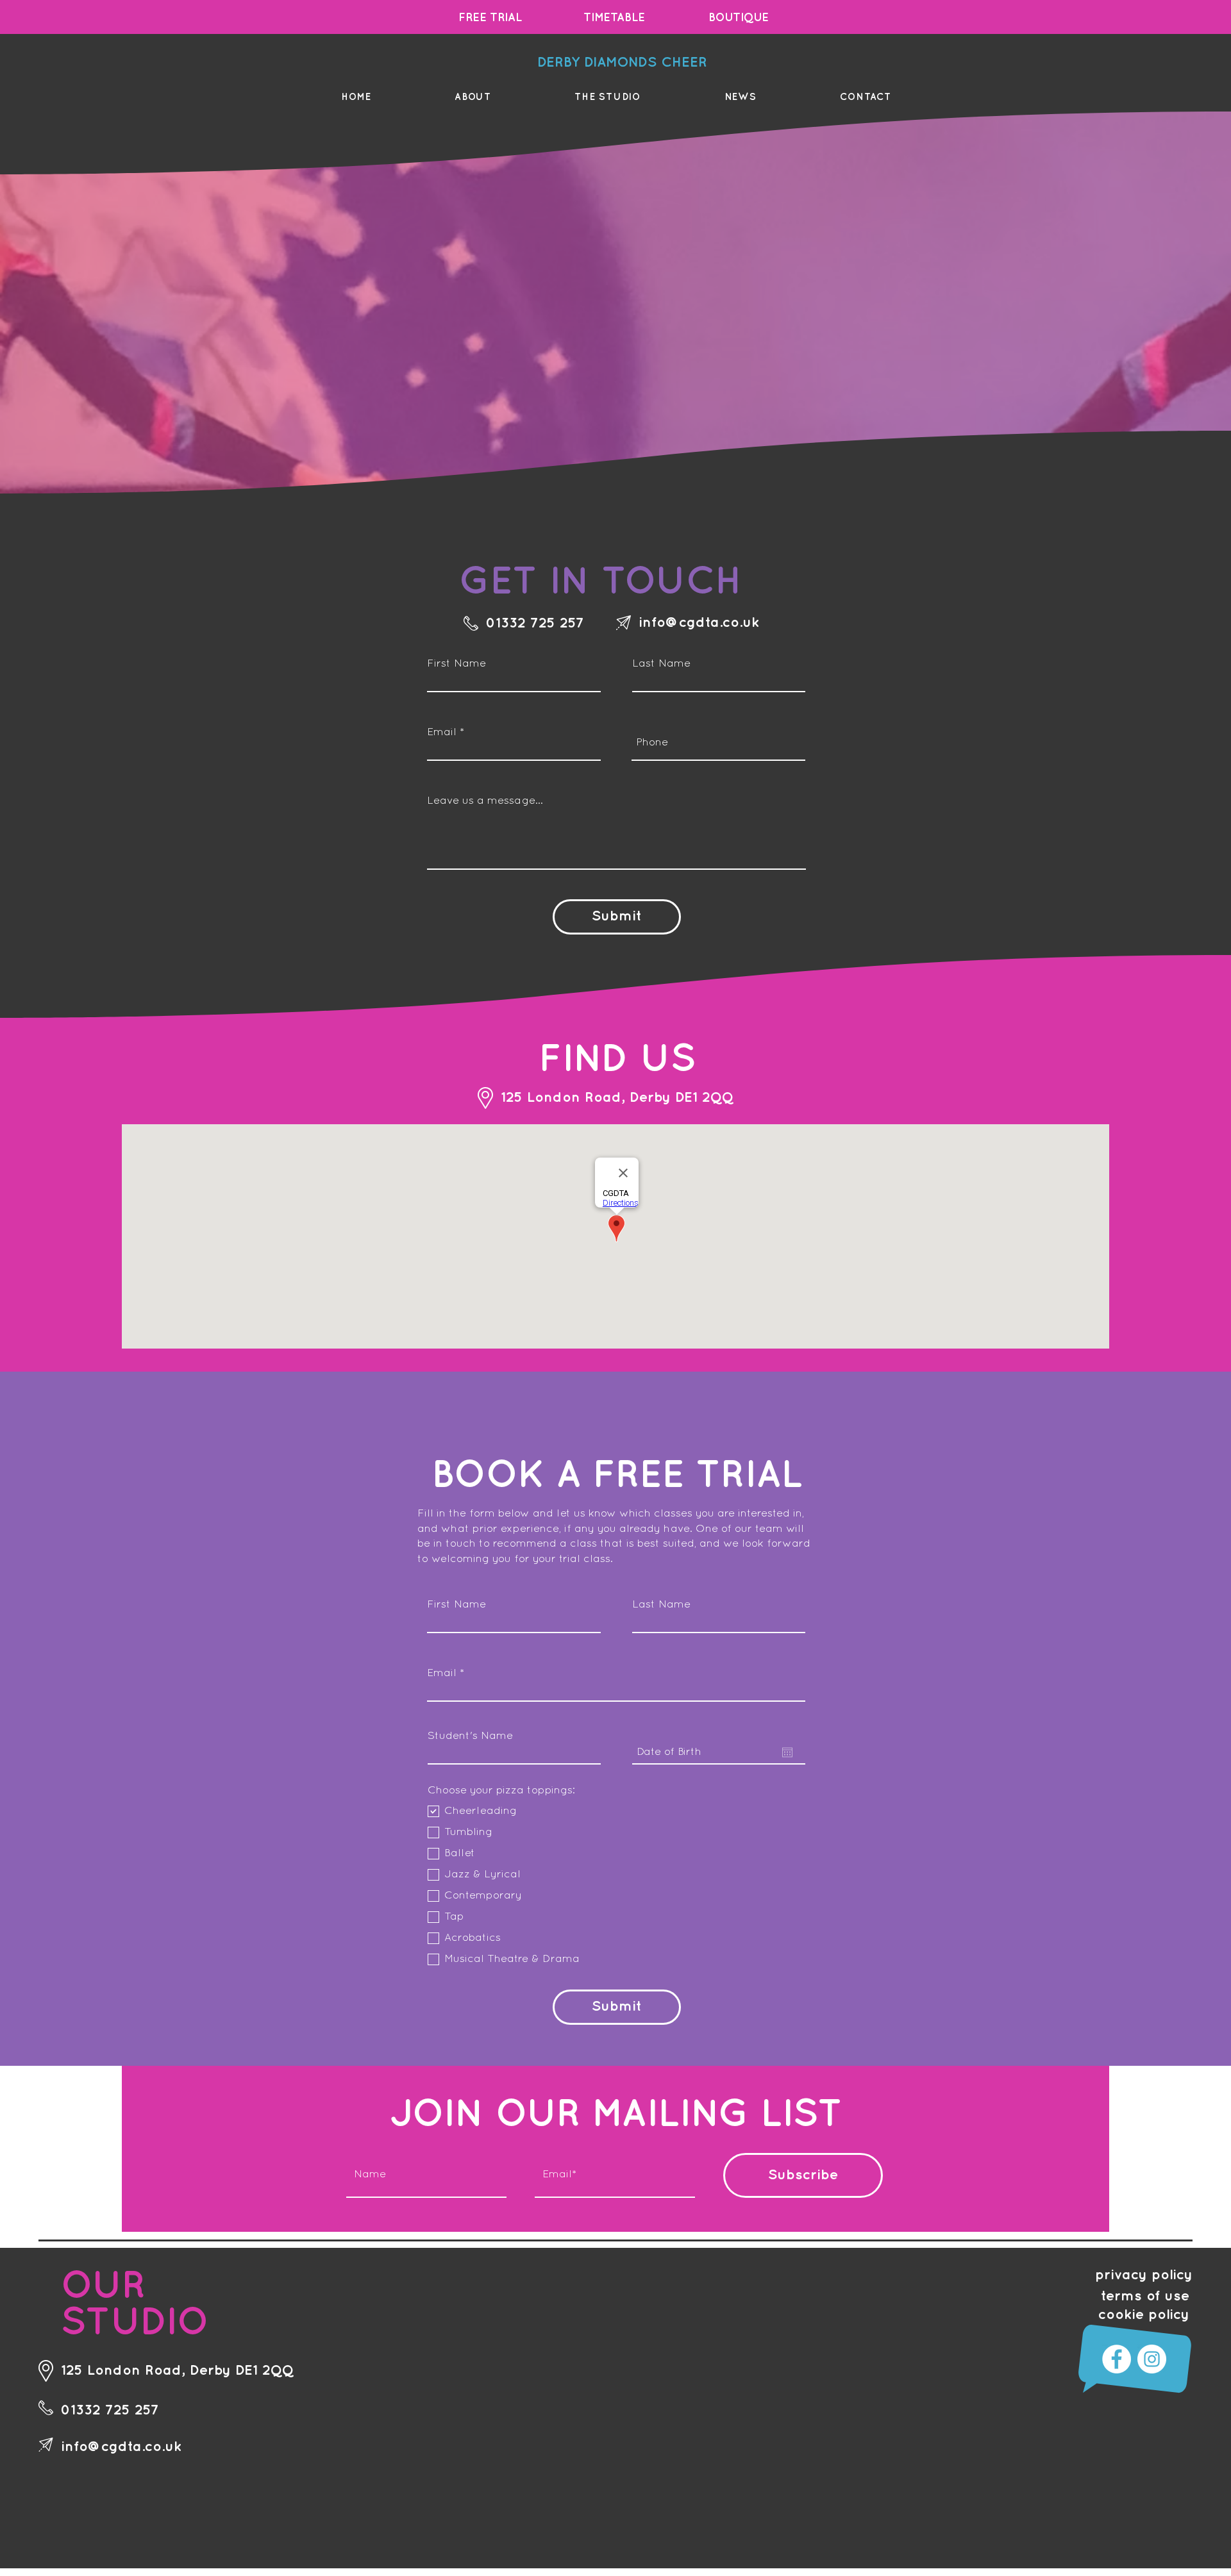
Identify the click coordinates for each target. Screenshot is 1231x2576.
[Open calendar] (787, 1752)
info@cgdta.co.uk (699, 623)
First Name (456, 664)
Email (442, 732)
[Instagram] (1152, 2359)
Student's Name (470, 1736)
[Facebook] (1117, 2359)
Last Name (661, 664)
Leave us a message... (485, 801)
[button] (473, 97)
